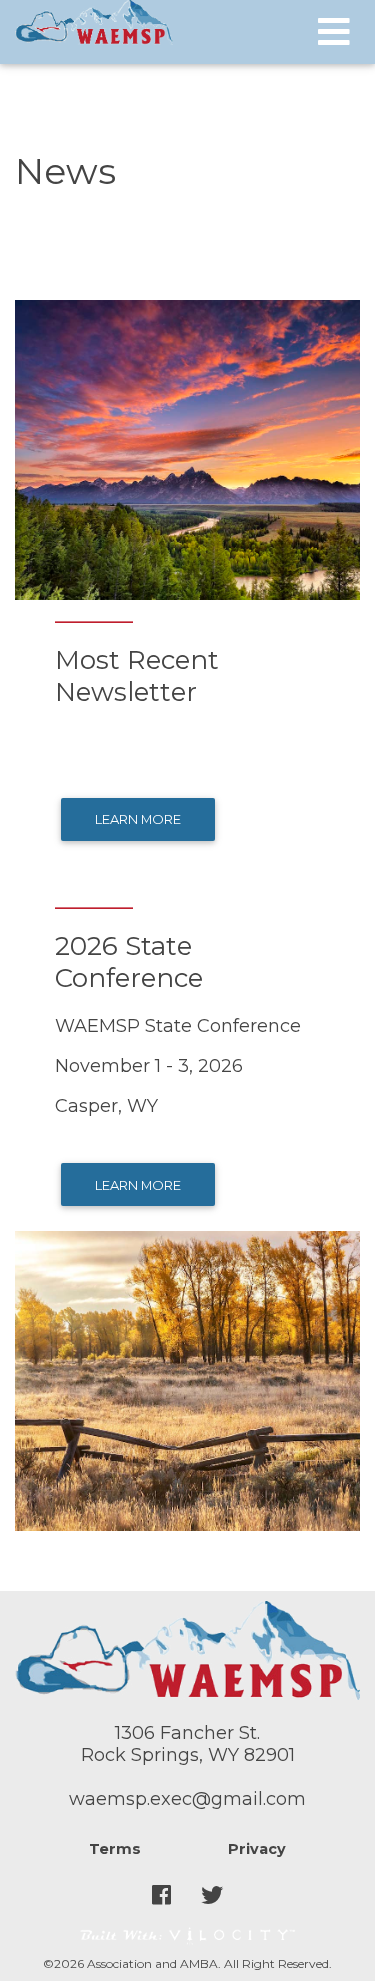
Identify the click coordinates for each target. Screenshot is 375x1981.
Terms (115, 1849)
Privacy (257, 1849)
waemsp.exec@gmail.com (187, 1799)
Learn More (138, 819)
